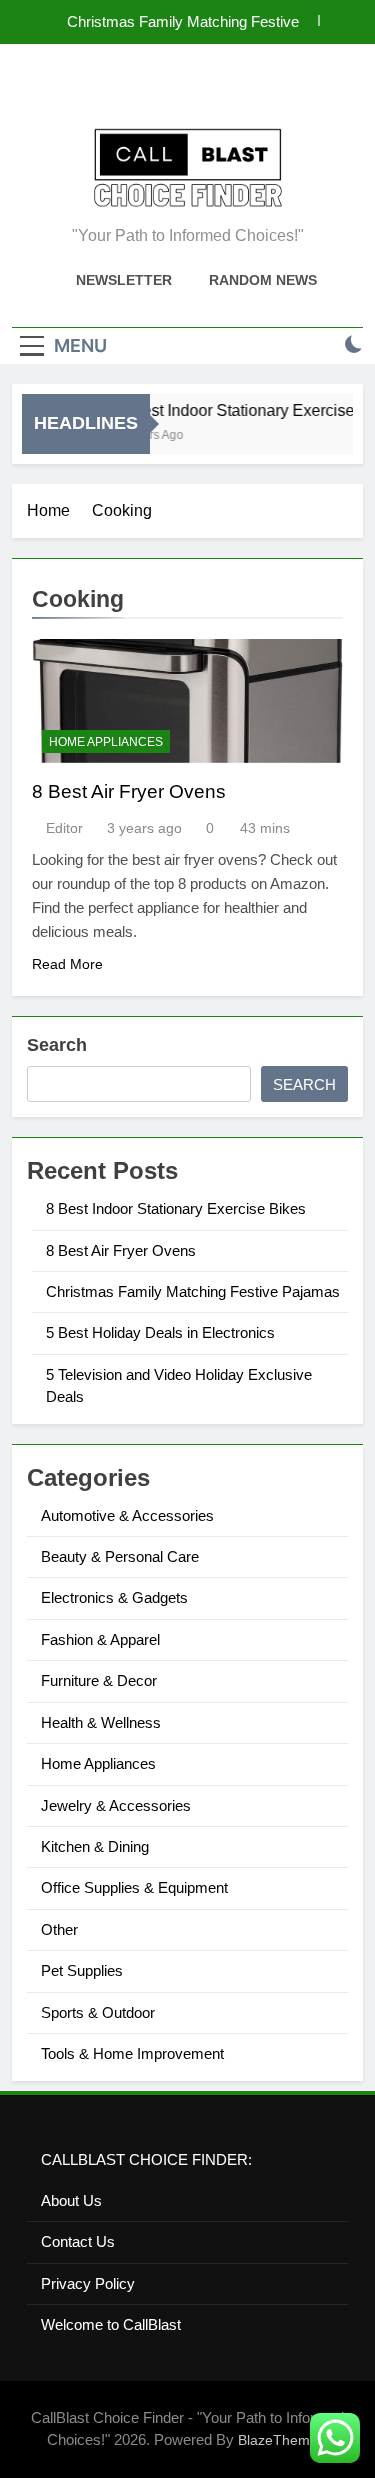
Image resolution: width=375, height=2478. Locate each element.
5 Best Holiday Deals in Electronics (160, 1332)
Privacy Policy (88, 2283)
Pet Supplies (82, 1970)
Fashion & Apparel (100, 1639)
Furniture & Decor (99, 1680)
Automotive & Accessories (127, 1515)
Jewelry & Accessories (116, 1805)
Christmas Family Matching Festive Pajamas (183, 22)
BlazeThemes (281, 2440)
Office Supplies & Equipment (134, 1887)
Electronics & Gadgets (114, 1597)
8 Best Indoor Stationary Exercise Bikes (176, 1208)
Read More (67, 964)
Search (57, 1045)
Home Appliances (106, 742)
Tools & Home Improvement (132, 2053)
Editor (64, 828)
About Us (71, 2200)
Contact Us (78, 2241)
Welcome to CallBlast (111, 2324)
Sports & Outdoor (98, 2012)
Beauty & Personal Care (120, 1556)
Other (59, 1929)
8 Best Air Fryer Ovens (129, 791)
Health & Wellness (101, 1722)
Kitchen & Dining (95, 1846)
